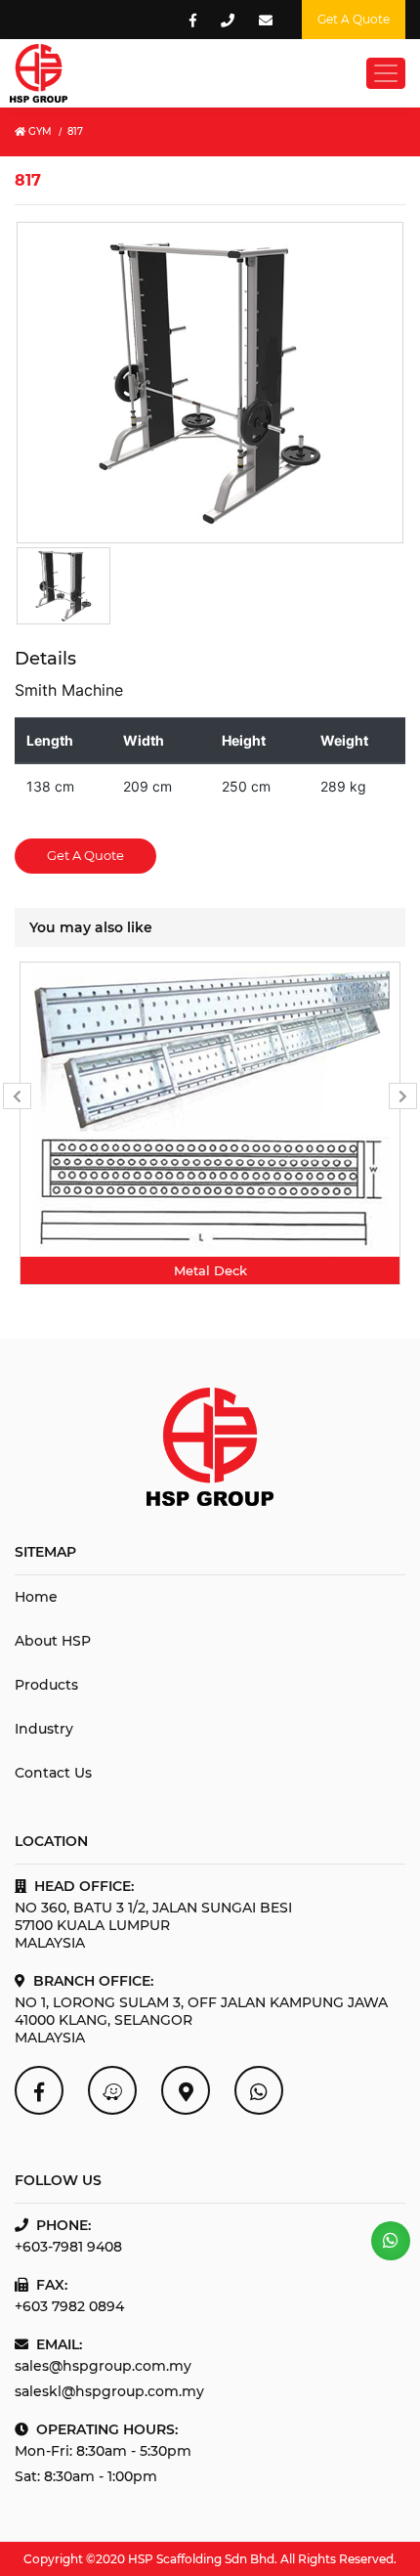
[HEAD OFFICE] (112, 2090)
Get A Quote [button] (354, 19)
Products (46, 1685)
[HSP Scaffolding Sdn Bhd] (39, 2090)
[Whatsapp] (259, 2090)
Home (36, 1597)
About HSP (53, 1641)
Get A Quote (85, 855)
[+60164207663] (391, 2241)
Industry (44, 1729)
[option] (210, 1123)
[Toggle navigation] (386, 73)
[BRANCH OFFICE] (186, 2090)
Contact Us (53, 1773)
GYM (39, 131)
